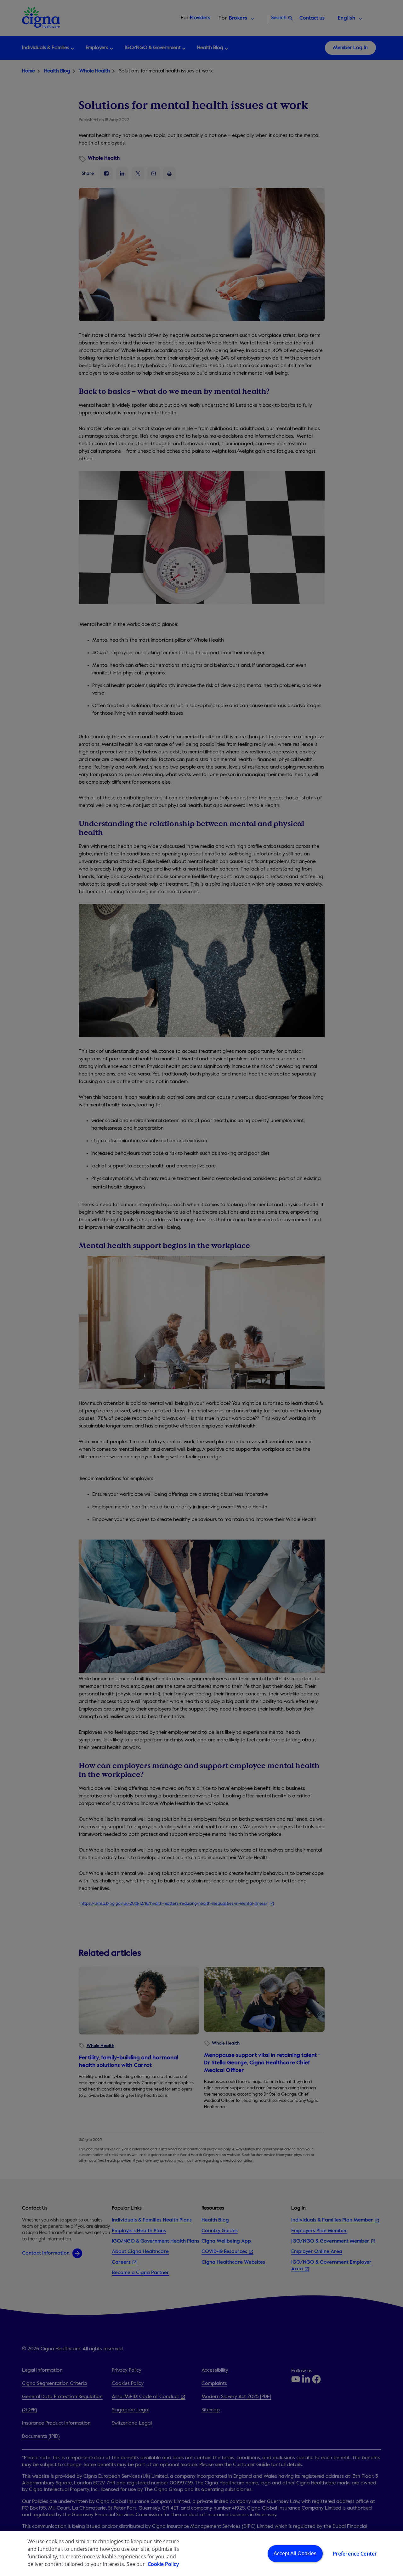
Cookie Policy (163, 2564)
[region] (201, 2554)
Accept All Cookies (295, 2553)
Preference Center (355, 2554)
